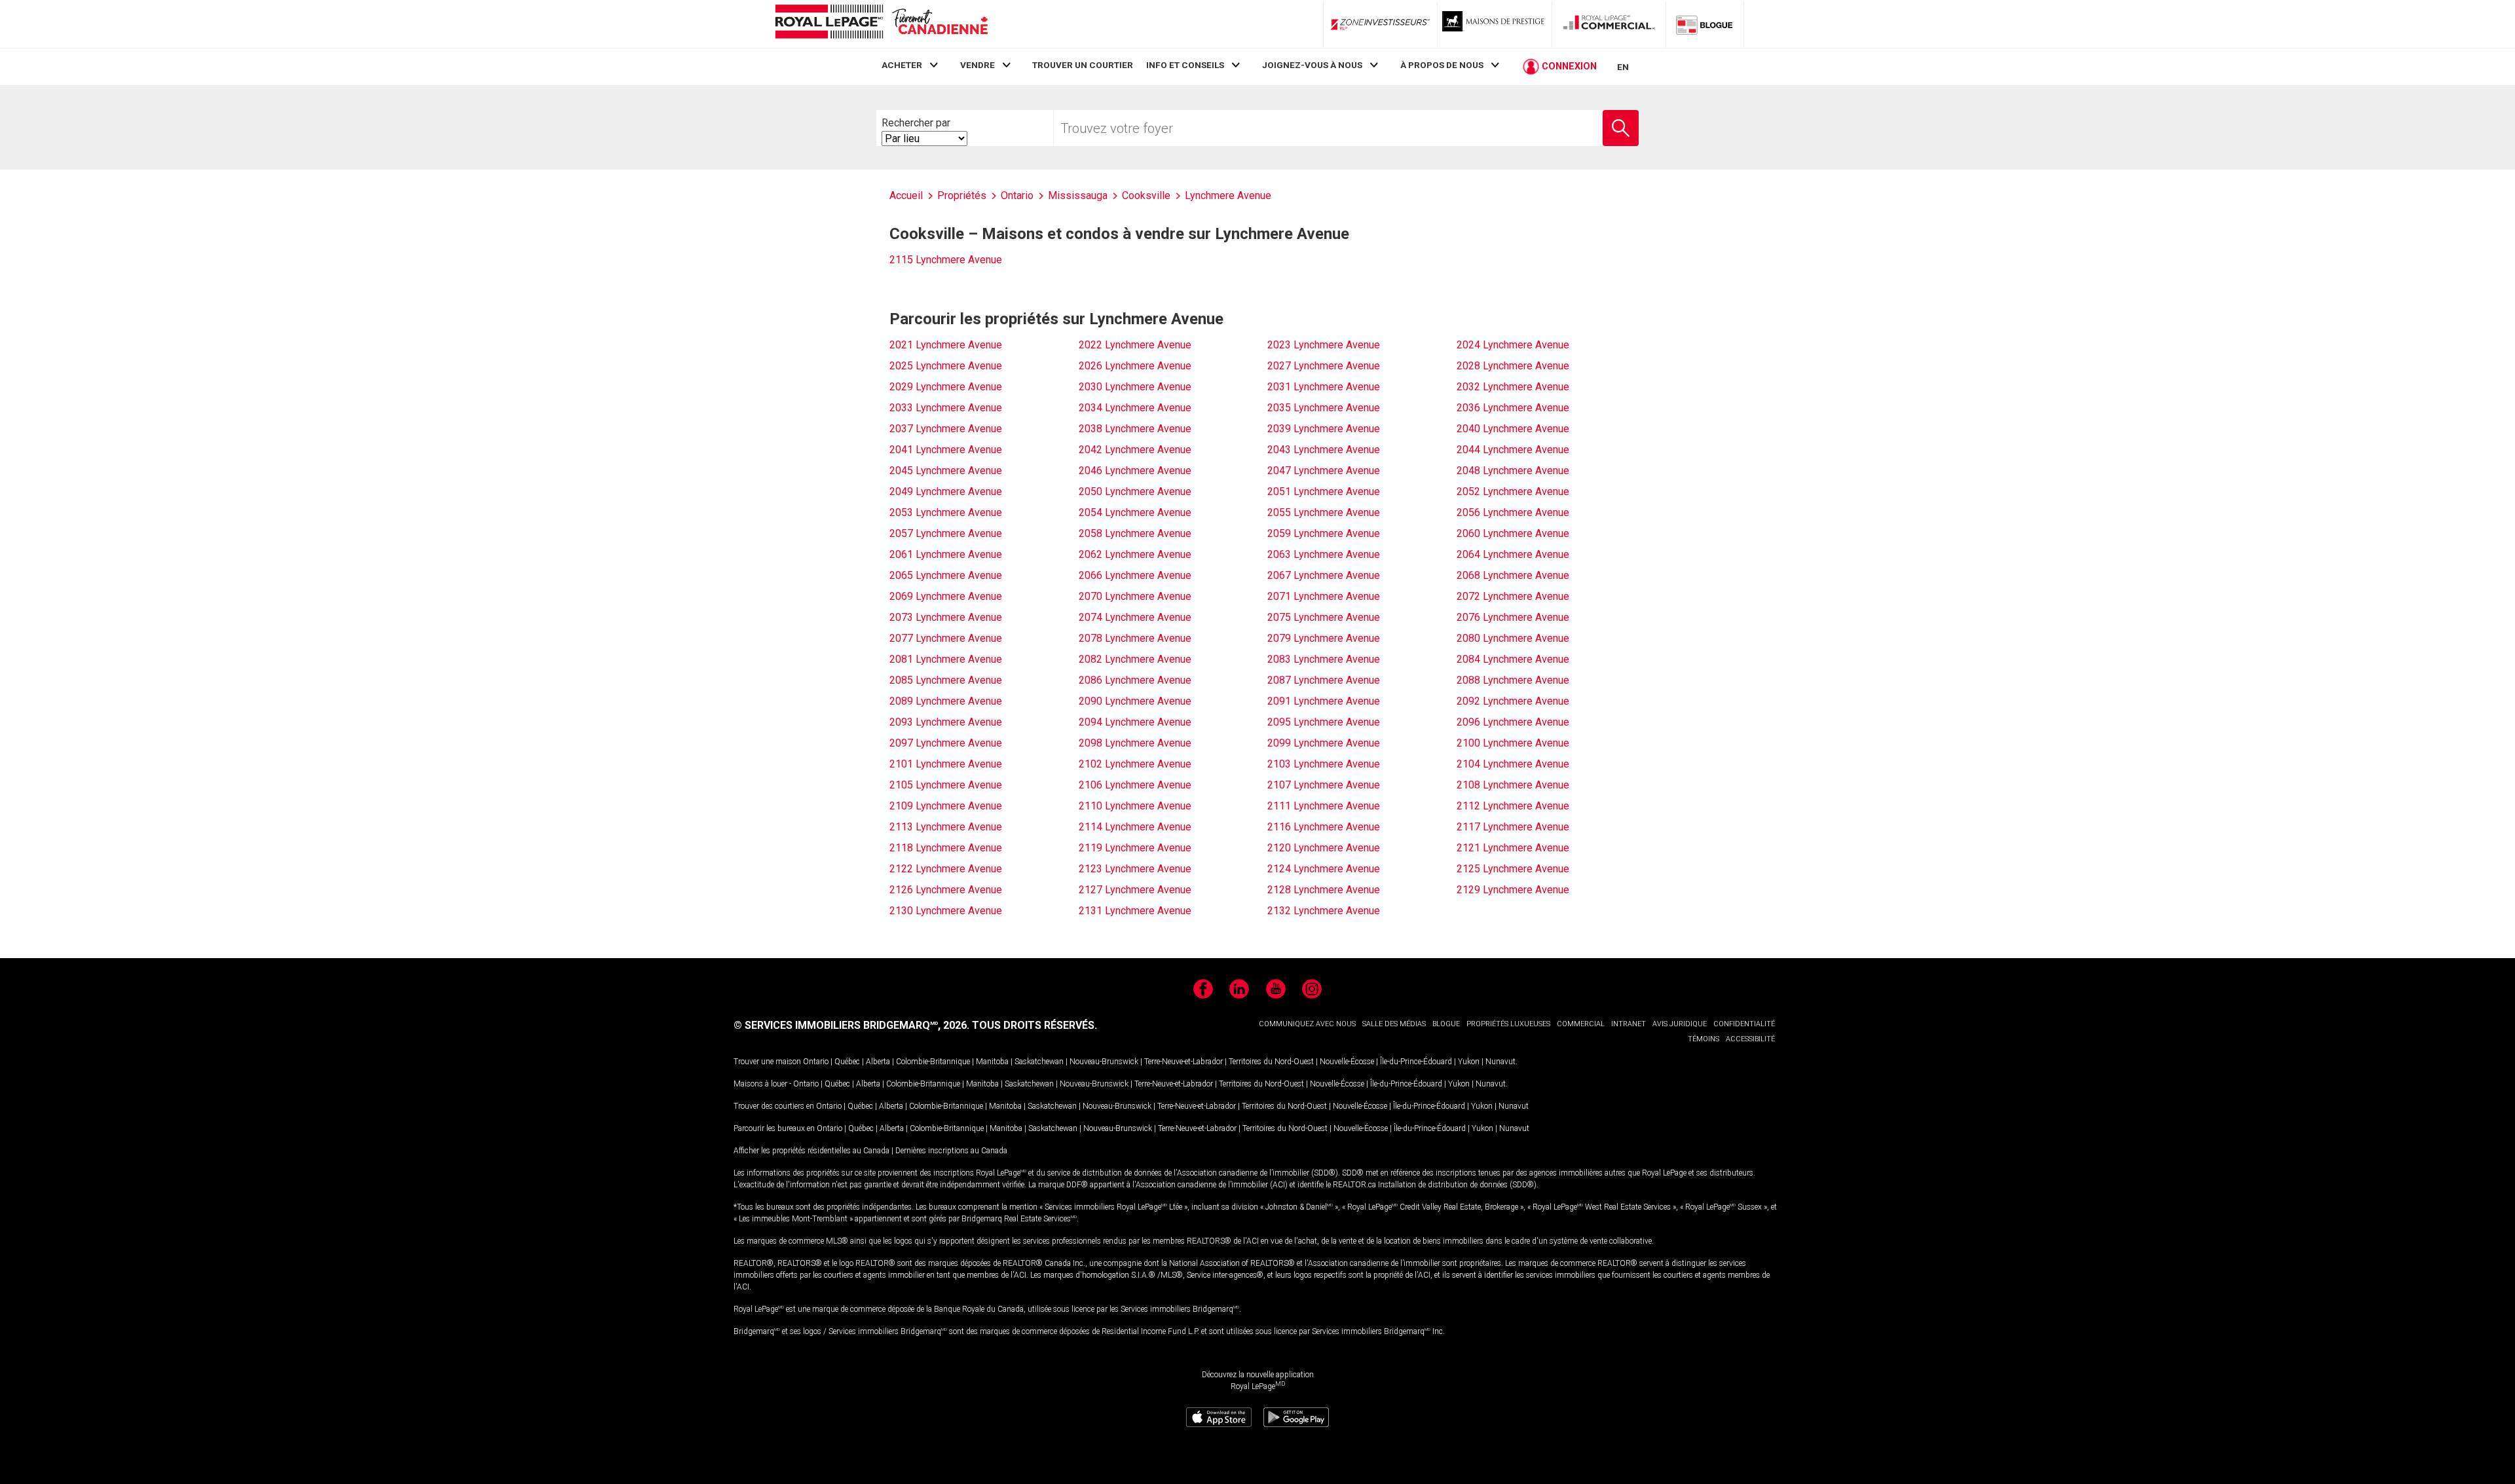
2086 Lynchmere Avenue (1135, 680)
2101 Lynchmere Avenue (946, 764)
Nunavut (1500, 1062)
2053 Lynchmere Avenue (946, 512)
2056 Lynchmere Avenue (1513, 512)
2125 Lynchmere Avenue (1513, 869)
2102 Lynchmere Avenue (1135, 764)
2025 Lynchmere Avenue (946, 366)
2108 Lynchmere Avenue (1513, 785)
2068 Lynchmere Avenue (1513, 575)
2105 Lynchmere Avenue (946, 785)
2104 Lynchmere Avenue (1513, 764)
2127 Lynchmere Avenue (1135, 890)
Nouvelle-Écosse (1347, 1062)
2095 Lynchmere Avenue (1324, 722)
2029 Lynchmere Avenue (946, 387)
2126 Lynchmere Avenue (946, 890)
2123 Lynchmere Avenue (1135, 869)
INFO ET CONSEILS (1185, 65)
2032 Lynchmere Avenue (1513, 387)
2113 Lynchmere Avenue (946, 827)
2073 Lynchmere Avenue (946, 617)
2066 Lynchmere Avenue (1135, 575)
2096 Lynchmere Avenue (1513, 722)
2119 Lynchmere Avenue (1135, 848)
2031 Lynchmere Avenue (1324, 387)
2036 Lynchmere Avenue (1513, 408)
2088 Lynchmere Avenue (1513, 680)
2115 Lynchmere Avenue (946, 260)
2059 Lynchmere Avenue (1324, 533)
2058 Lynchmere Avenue (1135, 533)
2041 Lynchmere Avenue (946, 450)
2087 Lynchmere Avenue (1324, 680)
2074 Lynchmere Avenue (1135, 617)
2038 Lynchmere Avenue (1135, 429)
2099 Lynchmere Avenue (1324, 743)
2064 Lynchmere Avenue (1513, 554)
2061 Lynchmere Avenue (946, 554)
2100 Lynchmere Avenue (1513, 743)
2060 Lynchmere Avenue (1513, 533)
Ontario (816, 1062)
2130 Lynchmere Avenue (946, 911)
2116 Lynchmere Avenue (1324, 827)
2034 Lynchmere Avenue (1135, 408)
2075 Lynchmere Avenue (1324, 617)
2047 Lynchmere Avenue (1324, 471)
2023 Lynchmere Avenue (1324, 345)
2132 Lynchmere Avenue (1324, 911)
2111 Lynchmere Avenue (1324, 806)
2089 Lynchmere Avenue (946, 701)
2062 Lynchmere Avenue (1135, 554)
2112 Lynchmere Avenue (1513, 806)
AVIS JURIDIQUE (1680, 1024)
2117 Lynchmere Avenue (1513, 827)
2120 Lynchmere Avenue (1324, 848)
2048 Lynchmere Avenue (1513, 471)
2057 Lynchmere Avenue (946, 533)
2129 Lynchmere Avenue (1513, 890)
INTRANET (1629, 1024)
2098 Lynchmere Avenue (1135, 743)
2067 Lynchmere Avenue (1324, 575)
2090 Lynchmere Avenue (1135, 701)
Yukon (1469, 1062)
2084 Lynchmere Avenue (1513, 659)
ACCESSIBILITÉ (1750, 1039)
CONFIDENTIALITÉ (1744, 1024)
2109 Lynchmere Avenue (946, 806)
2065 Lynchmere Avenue (946, 575)
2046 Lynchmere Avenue (1135, 471)
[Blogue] (1705, 24)
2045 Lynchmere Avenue (946, 471)
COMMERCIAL (1581, 1024)
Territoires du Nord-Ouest (1271, 1062)
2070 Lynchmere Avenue (1135, 596)
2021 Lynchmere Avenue (946, 345)
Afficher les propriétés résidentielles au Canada (811, 1151)
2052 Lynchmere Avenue (1513, 492)
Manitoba (992, 1062)
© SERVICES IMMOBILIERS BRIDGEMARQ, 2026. (851, 1025)
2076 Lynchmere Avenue (1513, 617)
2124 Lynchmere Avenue (1324, 869)
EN (1623, 67)
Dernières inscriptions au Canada (951, 1151)
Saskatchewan (1039, 1062)
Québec (847, 1062)
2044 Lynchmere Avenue (1513, 450)
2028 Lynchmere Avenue (1513, 366)
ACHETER (902, 65)
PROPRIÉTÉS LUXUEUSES (1508, 1024)
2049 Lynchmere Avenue (946, 492)
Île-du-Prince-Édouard (1416, 1062)
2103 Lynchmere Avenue (1324, 764)
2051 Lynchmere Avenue (1324, 492)
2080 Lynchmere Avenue (1513, 638)
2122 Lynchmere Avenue (946, 869)
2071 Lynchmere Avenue (1324, 596)
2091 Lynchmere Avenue (1324, 701)
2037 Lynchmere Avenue (946, 429)
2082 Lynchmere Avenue (1135, 659)
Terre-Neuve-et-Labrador (1183, 1062)
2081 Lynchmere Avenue (946, 659)
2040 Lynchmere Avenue (1513, 429)
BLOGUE (1446, 1024)
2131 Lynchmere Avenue (1135, 911)
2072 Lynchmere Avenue (1513, 596)
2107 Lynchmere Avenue (1324, 785)
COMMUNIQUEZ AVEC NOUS (1307, 1024)
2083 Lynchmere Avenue (1324, 659)
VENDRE (978, 65)
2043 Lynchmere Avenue (1324, 450)
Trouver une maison (767, 1062)
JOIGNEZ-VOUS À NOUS (1312, 65)
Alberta (878, 1062)
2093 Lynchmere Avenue (946, 722)
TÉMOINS (1704, 1039)
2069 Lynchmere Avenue (946, 596)
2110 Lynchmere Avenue (1135, 806)
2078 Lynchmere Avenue (1135, 638)
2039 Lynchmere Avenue (1324, 429)
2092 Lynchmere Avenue (1513, 701)
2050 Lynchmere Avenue (1135, 492)
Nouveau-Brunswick (1104, 1062)
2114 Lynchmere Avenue (1135, 827)
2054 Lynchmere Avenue (1135, 512)
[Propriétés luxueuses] (1495, 24)
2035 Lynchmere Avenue (1324, 408)
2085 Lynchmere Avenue (946, 680)
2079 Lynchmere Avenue (1324, 638)
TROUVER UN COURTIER (1083, 65)
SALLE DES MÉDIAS (1394, 1024)
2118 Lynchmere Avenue (946, 848)
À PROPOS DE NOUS (1442, 65)
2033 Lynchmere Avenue (946, 408)
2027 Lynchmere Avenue (1324, 366)
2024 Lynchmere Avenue (1513, 345)
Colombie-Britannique (933, 1062)
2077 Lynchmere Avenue (946, 638)
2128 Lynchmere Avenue (1324, 890)
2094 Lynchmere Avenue (1135, 722)
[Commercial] (1609, 24)
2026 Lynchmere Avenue (1135, 366)
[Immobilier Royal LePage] (881, 24)
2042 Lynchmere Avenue (1135, 450)
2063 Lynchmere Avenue (1324, 554)
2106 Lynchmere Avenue (1135, 785)
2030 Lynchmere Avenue (1135, 387)
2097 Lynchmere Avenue (946, 743)
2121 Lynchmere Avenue (1513, 848)
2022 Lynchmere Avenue (1135, 345)
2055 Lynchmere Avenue (1324, 512)
